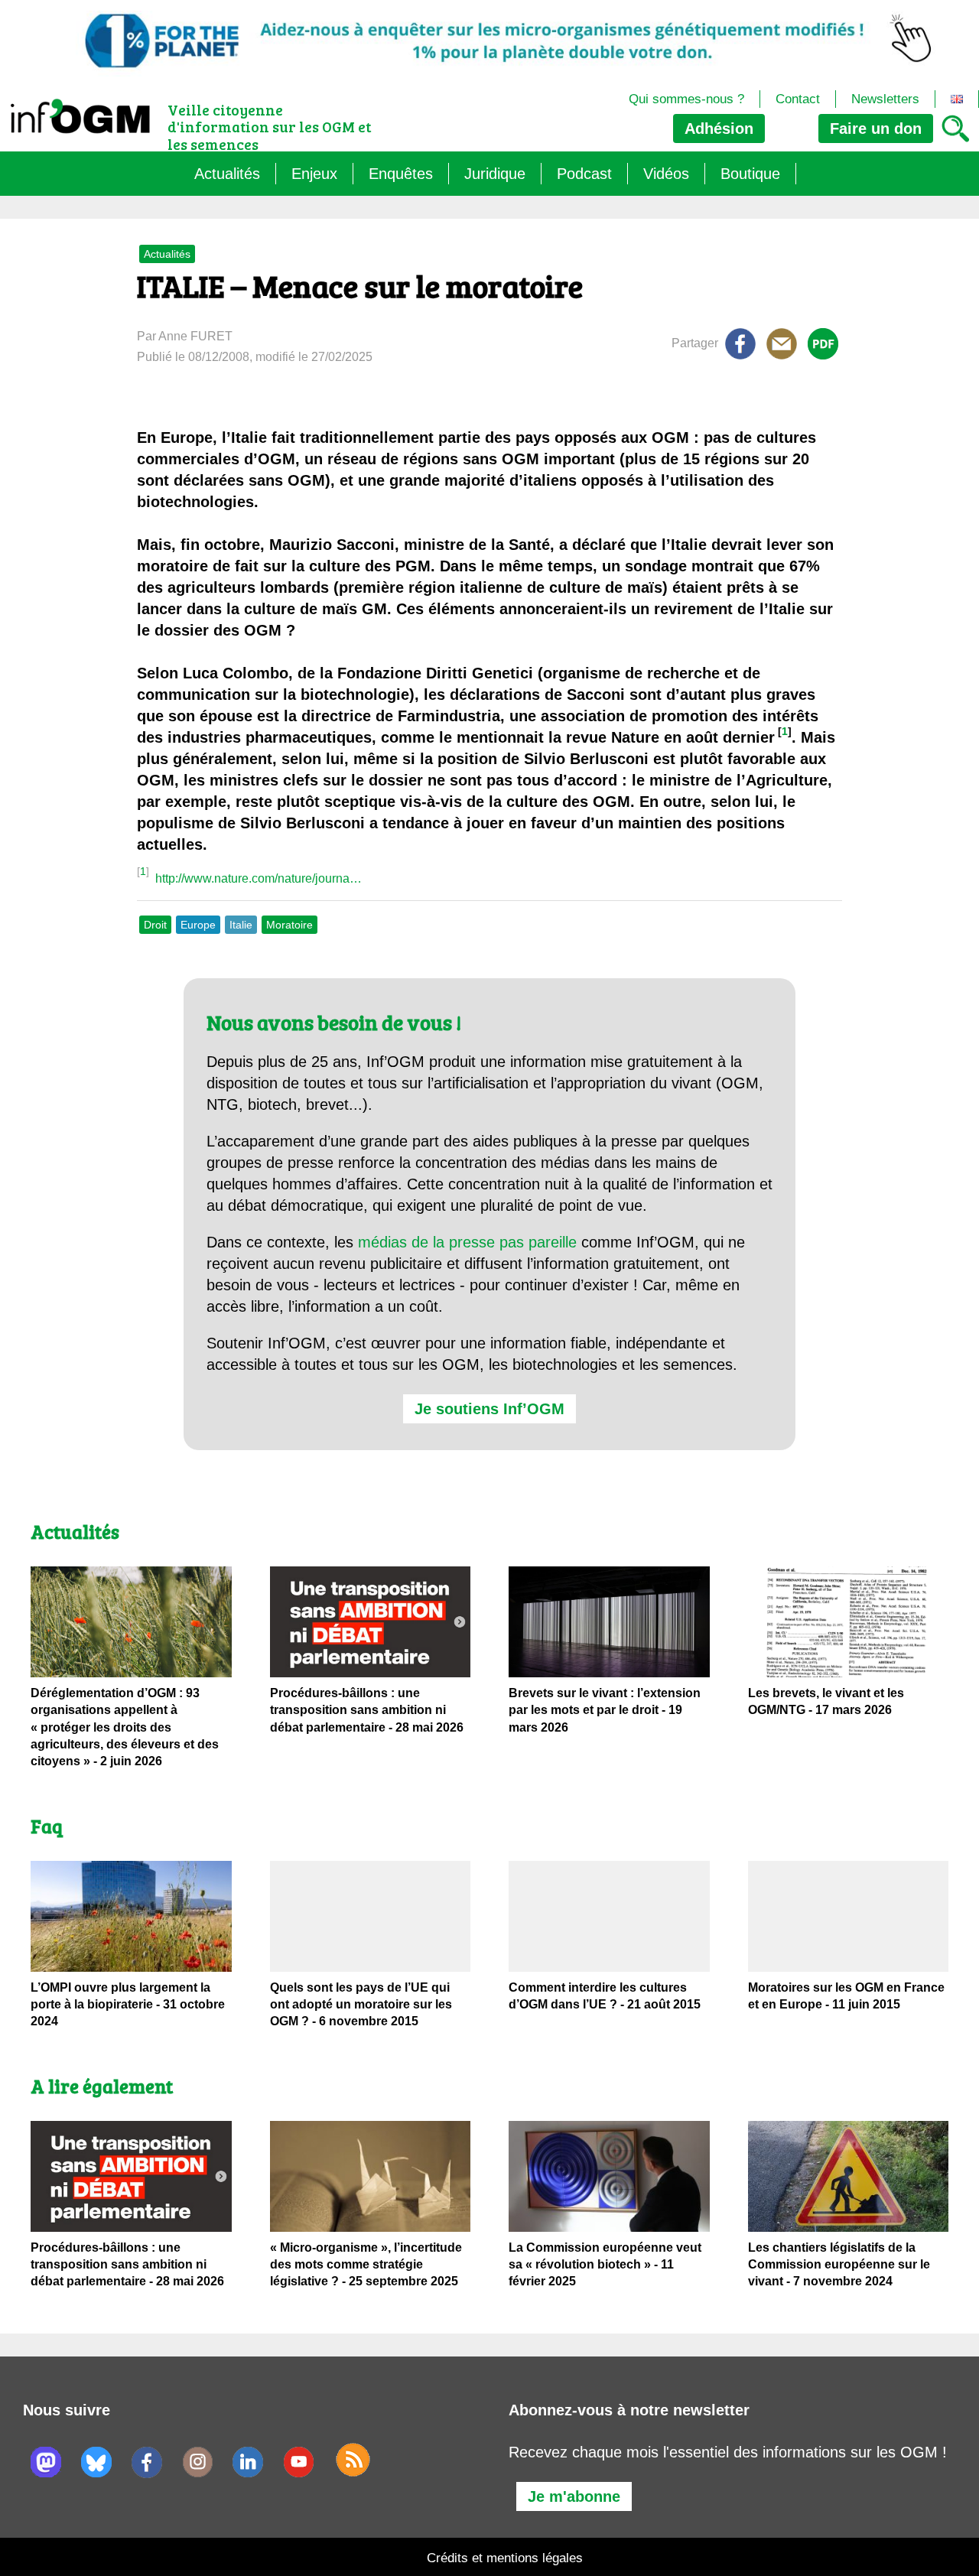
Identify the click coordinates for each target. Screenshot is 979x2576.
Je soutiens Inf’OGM (489, 1409)
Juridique (495, 174)
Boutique (750, 174)
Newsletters (885, 99)
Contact (798, 99)
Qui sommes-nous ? (686, 99)
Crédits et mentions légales (505, 2558)
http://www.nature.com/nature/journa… (259, 878)
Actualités (227, 174)
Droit (155, 925)
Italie (241, 925)
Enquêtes (401, 174)
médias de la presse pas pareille (467, 1242)
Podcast (584, 174)
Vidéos (666, 174)
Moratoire (289, 925)
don (876, 128)
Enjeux (314, 174)
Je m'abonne (574, 2496)
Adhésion (719, 128)
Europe (198, 925)
